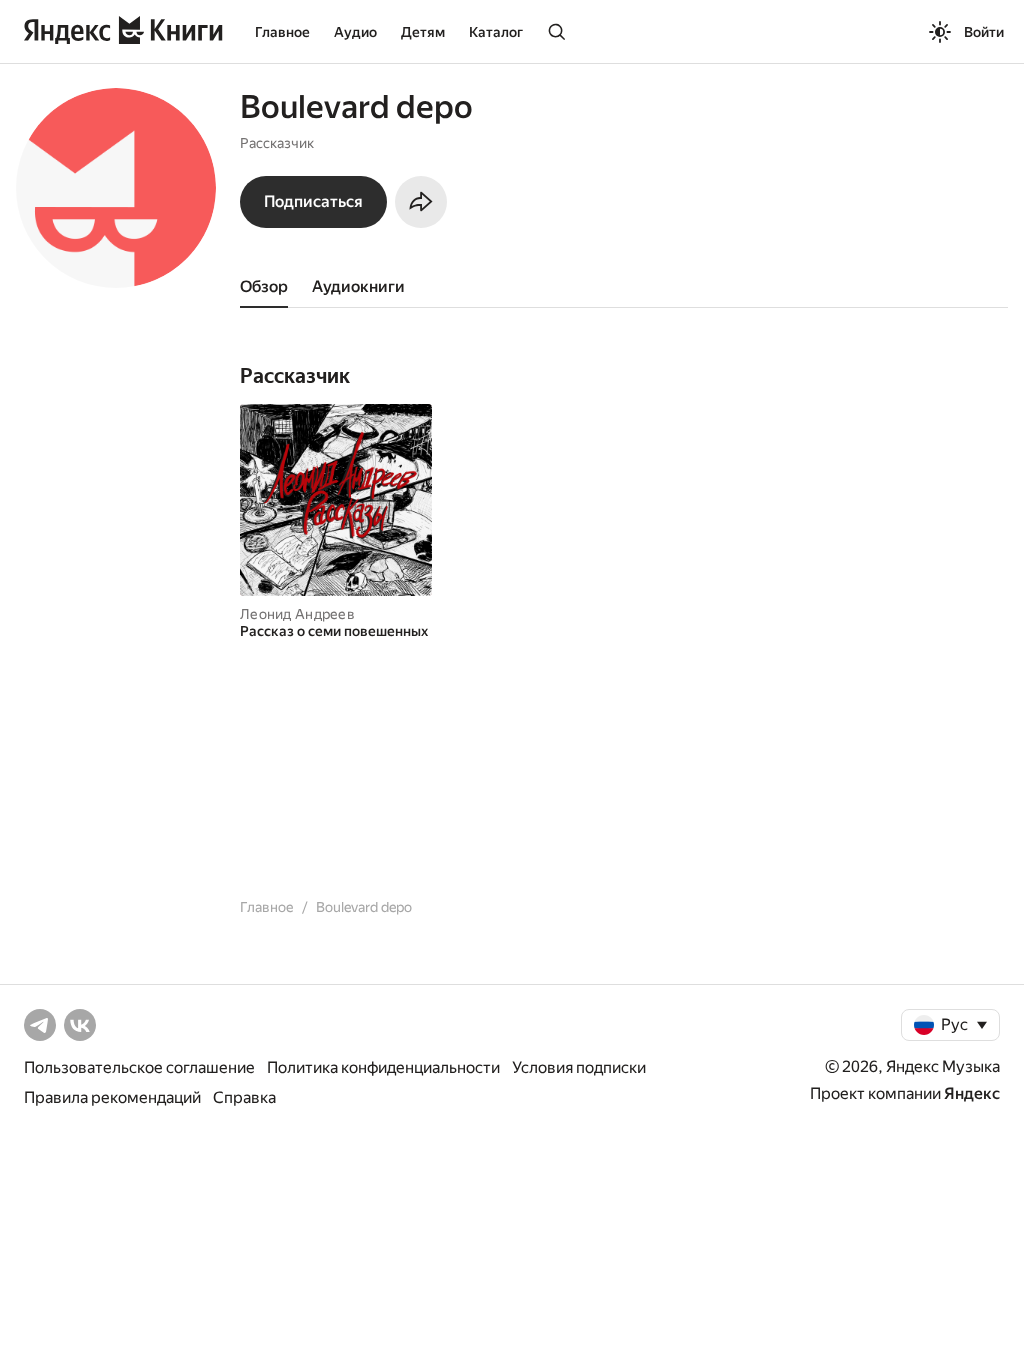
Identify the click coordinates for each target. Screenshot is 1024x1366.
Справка (244, 1097)
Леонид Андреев (297, 614)
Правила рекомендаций (112, 1097)
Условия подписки (579, 1067)
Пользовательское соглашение (139, 1067)
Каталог (496, 32)
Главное (282, 32)
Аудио (355, 32)
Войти (984, 32)
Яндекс (972, 1093)
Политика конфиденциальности (383, 1067)
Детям (423, 32)
